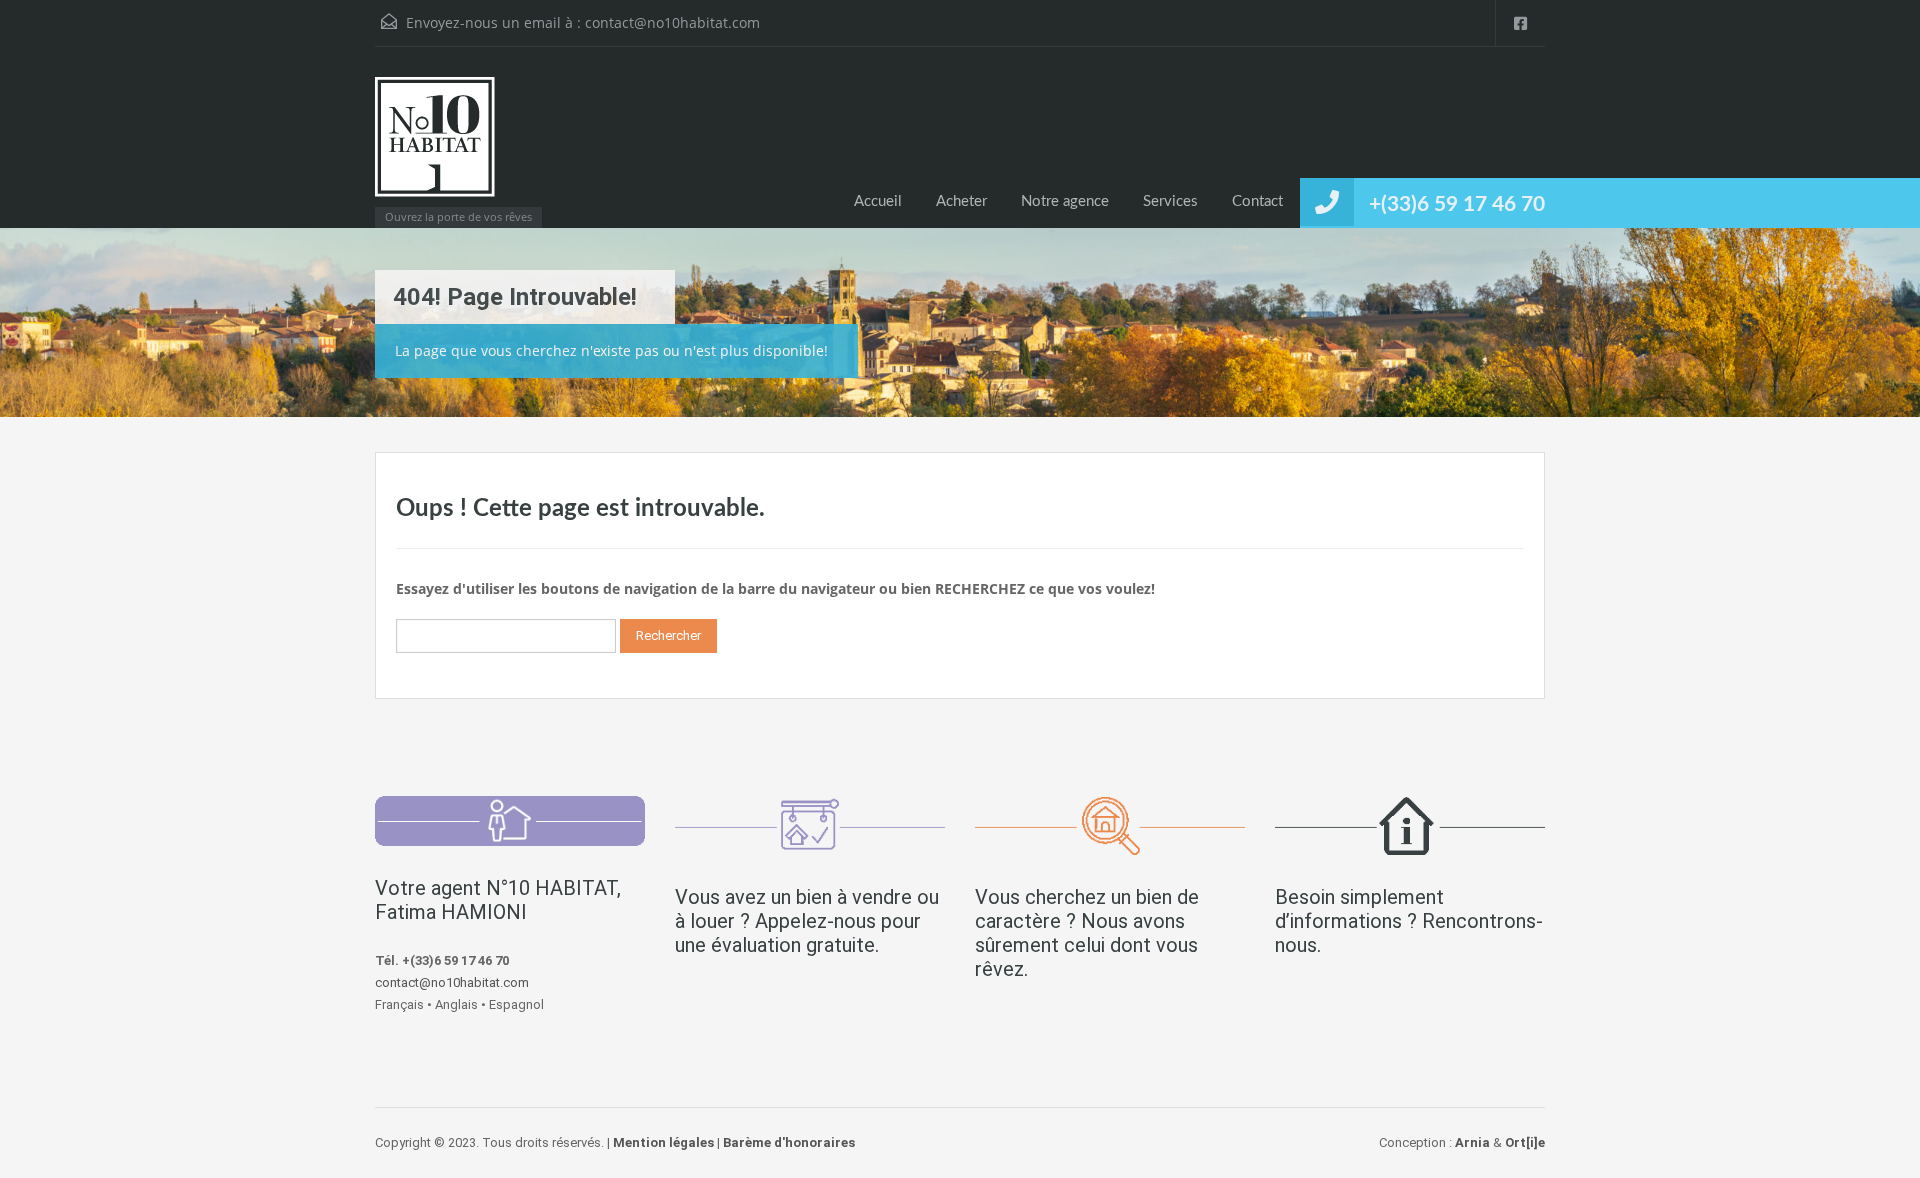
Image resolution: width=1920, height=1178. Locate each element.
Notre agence (1065, 201)
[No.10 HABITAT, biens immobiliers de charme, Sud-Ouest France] (435, 147)
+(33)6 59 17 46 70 (1457, 204)
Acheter (961, 201)
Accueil (878, 201)
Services (1170, 201)
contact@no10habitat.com (672, 22)
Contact (1257, 201)
